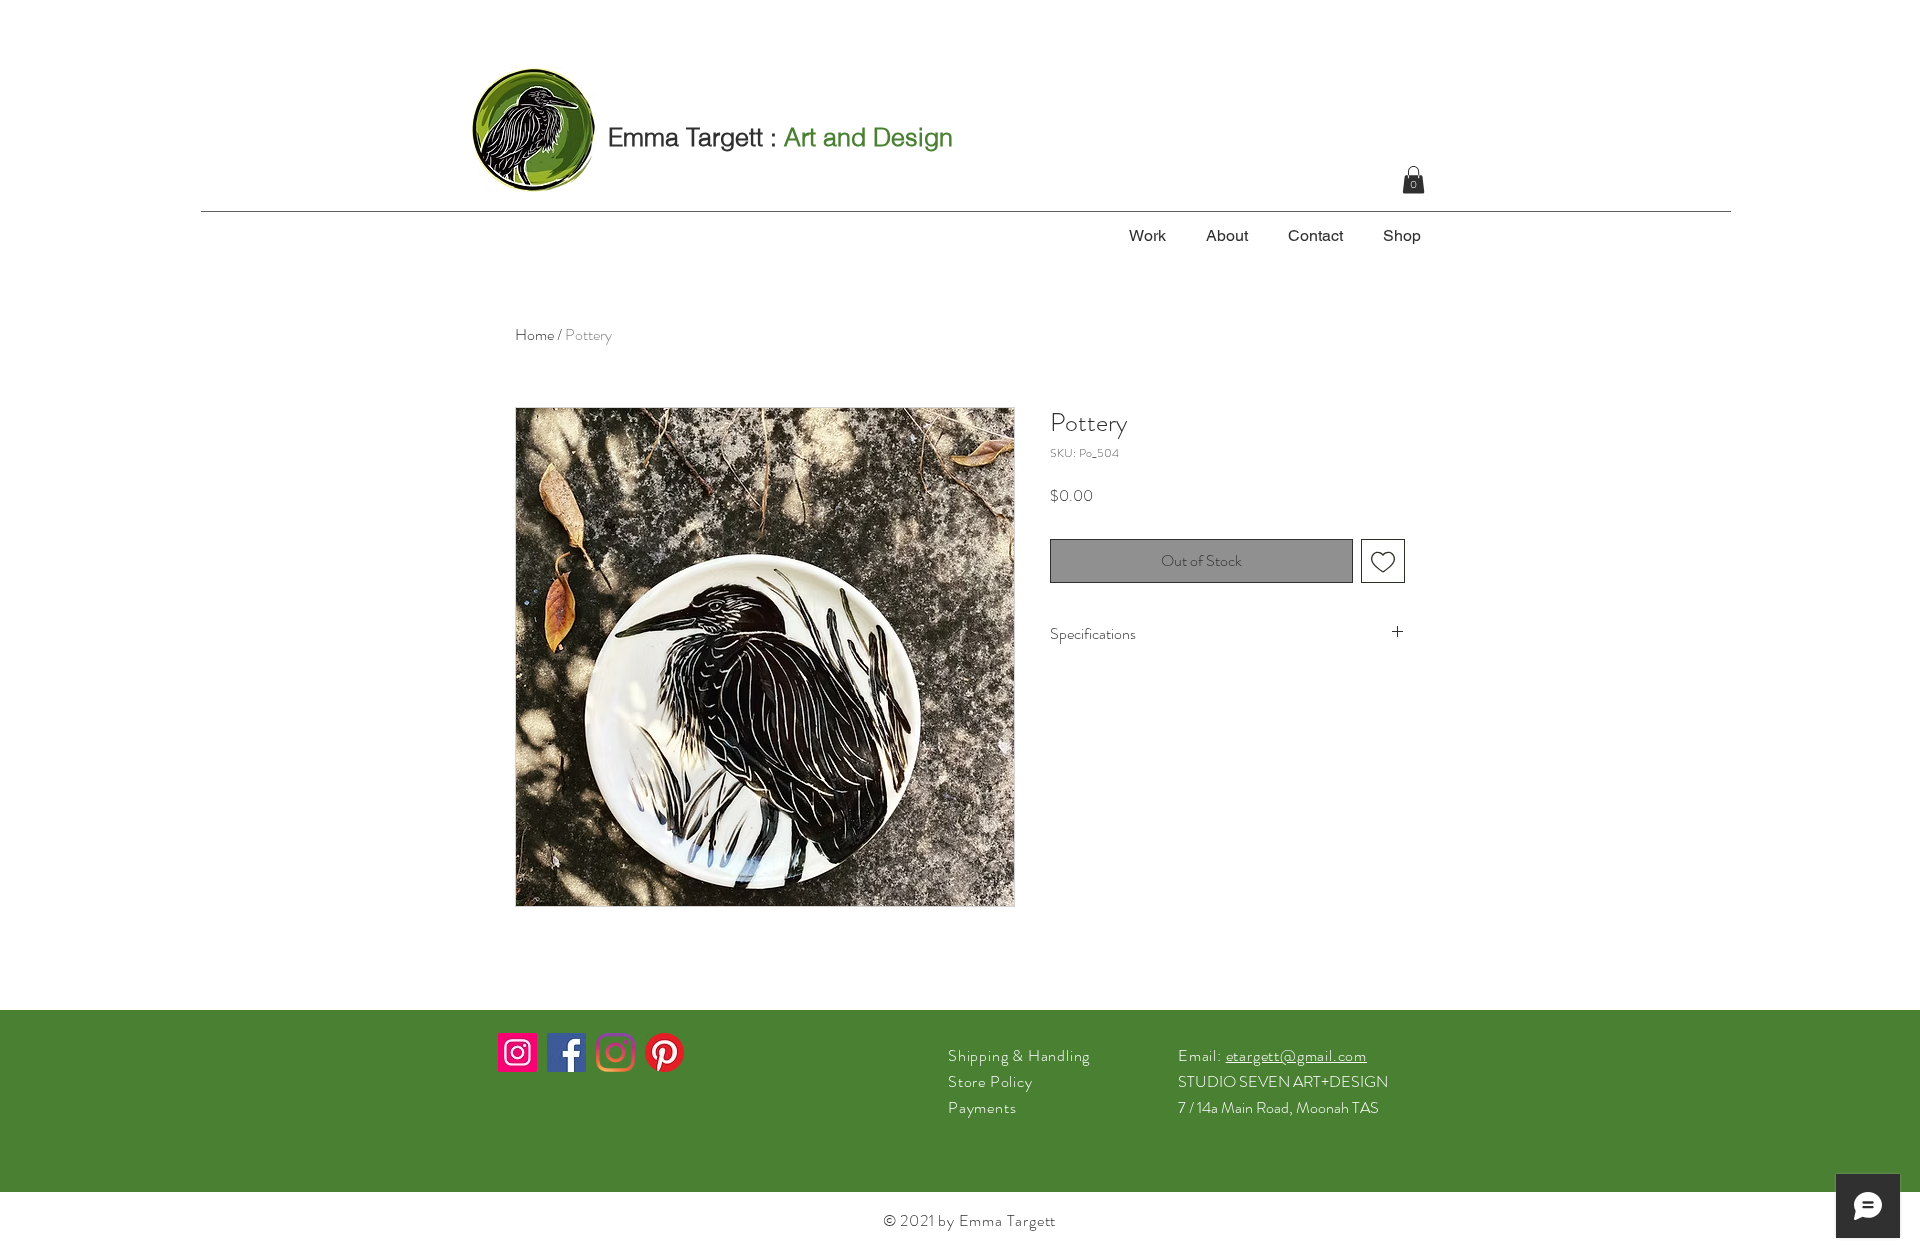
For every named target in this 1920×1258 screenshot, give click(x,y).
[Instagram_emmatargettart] (615, 1052)
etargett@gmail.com (1296, 1055)
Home (534, 334)
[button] (1413, 179)
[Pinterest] (664, 1052)
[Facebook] (566, 1052)
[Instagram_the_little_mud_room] (517, 1052)
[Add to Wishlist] (1383, 561)
